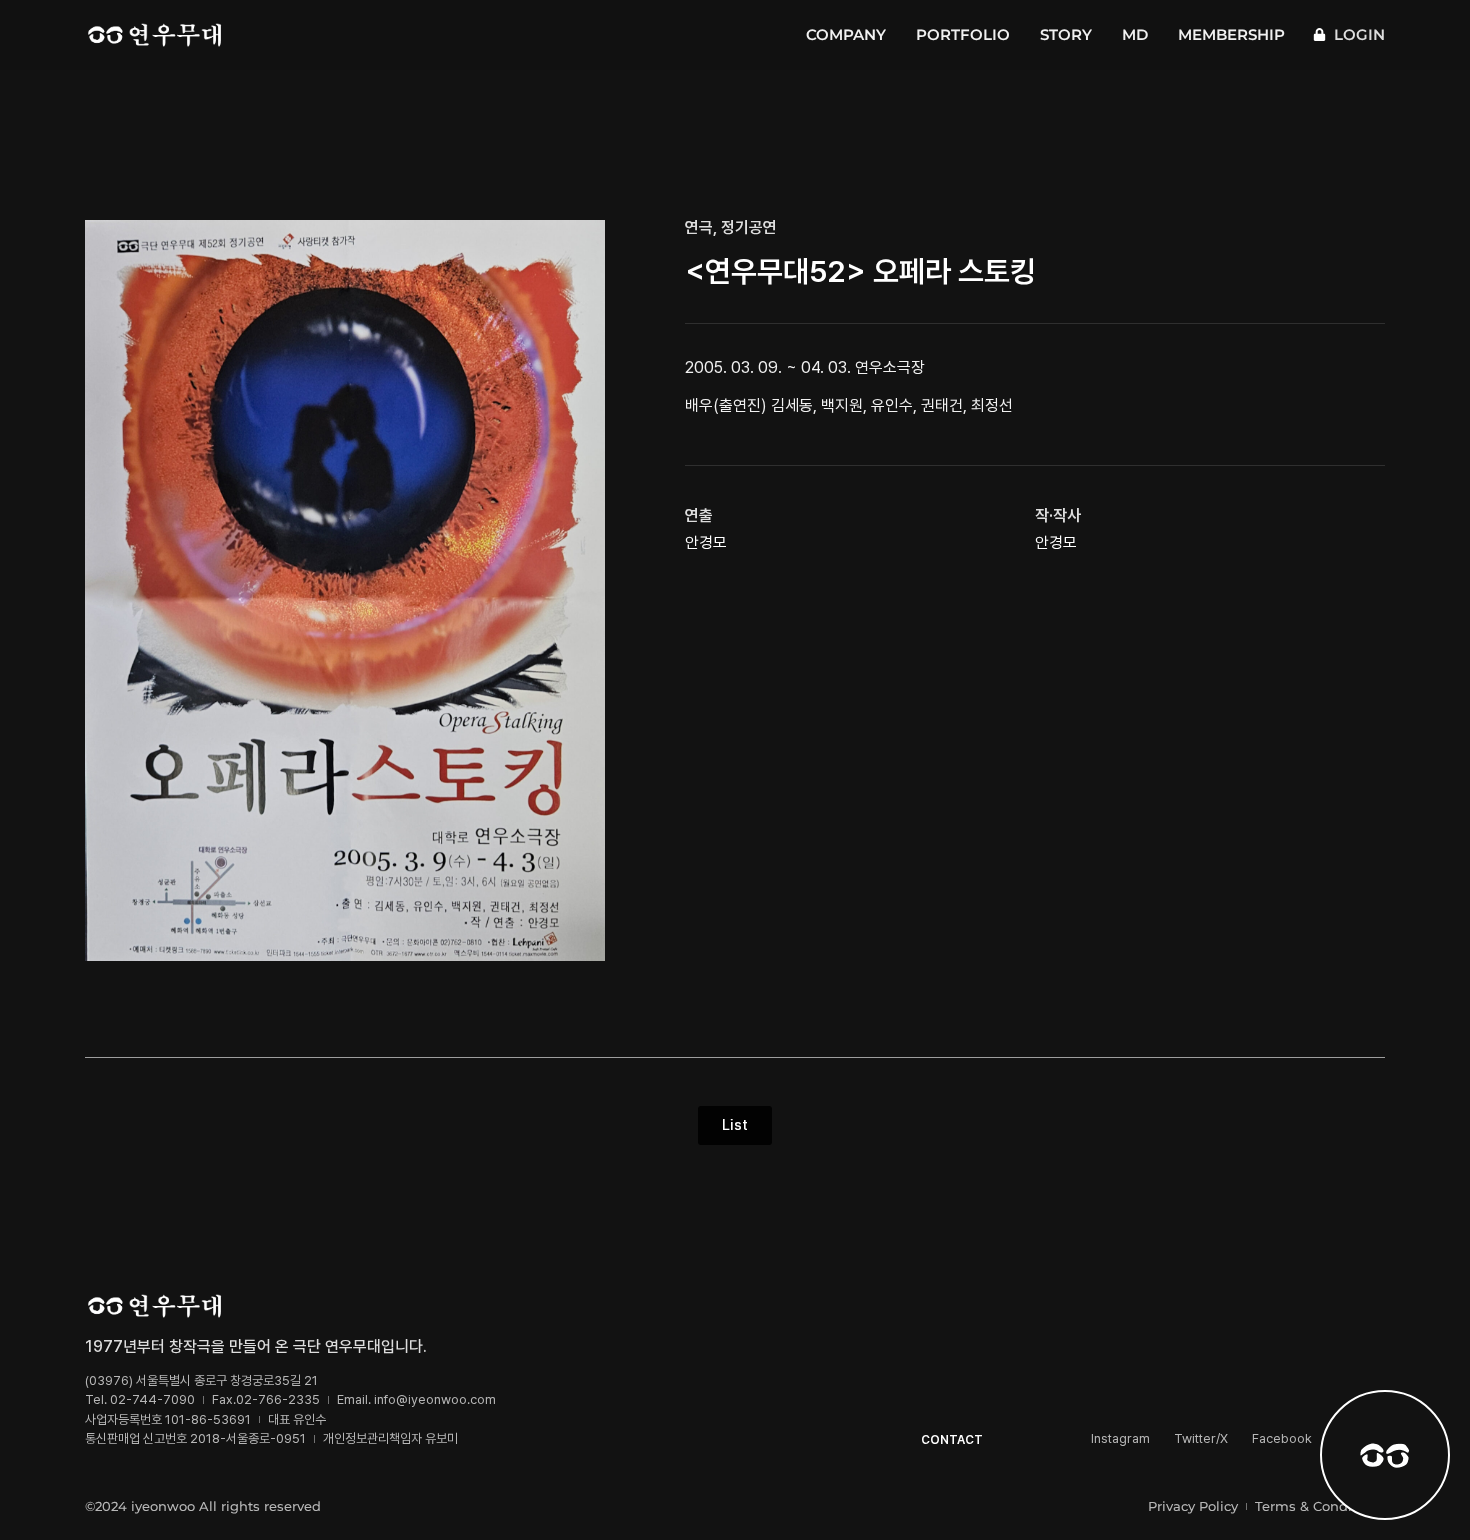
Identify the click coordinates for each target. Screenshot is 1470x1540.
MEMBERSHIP (1231, 34)
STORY (1066, 34)
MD (1135, 34)
